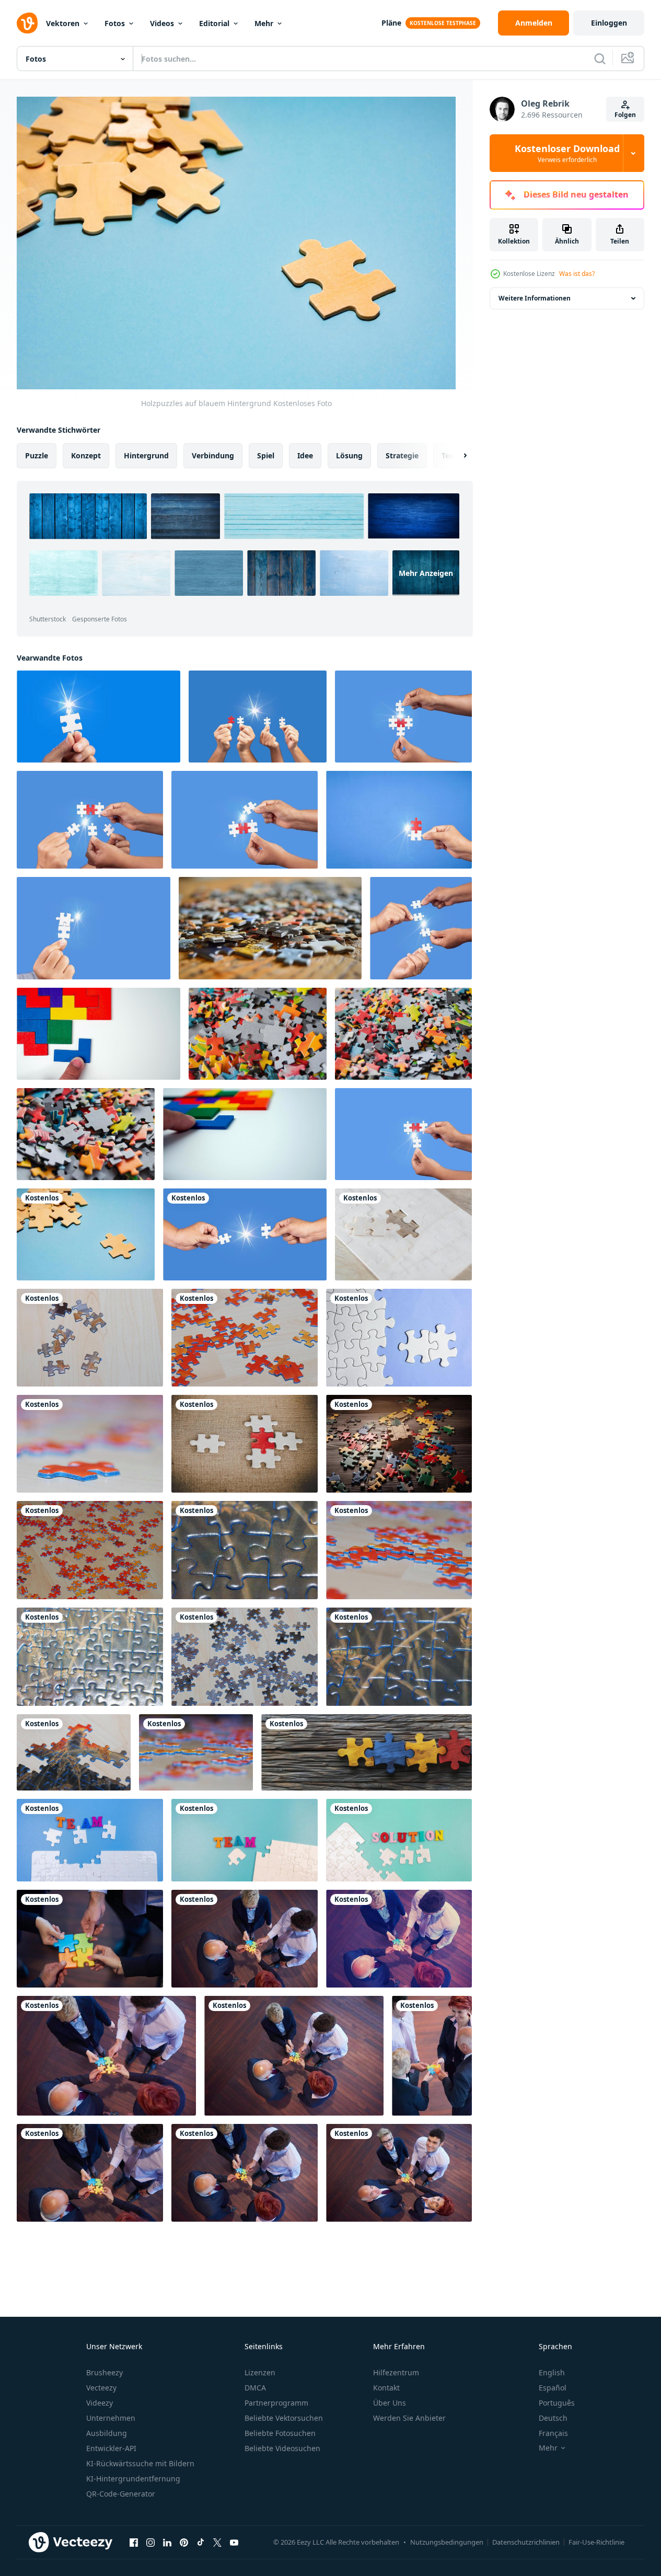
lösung (349, 455)
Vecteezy (101, 2388)
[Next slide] (456, 456)
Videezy (100, 2403)
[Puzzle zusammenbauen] (90, 1939)
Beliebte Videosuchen (282, 2448)
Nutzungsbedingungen (447, 2542)
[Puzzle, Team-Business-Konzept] (245, 1444)
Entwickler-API (111, 2448)
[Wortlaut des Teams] (90, 1840)
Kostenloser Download (567, 153)
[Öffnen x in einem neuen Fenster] (217, 2542)
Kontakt (386, 2388)
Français (553, 2433)
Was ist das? (577, 274)
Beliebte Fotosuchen (280, 2433)
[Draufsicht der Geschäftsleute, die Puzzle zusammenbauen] (432, 2056)
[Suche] (600, 59)
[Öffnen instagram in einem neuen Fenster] (150, 2542)
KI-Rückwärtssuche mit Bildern (140, 2463)
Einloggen (609, 23)
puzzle (37, 455)
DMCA (255, 2388)
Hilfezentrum (396, 2372)
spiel (266, 455)
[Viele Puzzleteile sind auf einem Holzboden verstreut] (399, 1550)
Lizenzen (260, 2372)
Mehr (264, 23)
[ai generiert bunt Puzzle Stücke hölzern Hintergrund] (367, 1752)
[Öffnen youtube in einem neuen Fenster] (234, 2542)
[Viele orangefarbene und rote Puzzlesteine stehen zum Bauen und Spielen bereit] (196, 1752)
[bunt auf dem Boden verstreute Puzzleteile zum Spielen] (245, 1657)
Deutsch (553, 2418)
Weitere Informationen (535, 298)
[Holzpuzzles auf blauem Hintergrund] (86, 1234)
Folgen (625, 115)
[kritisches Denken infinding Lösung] (399, 1840)
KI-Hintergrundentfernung (133, 2479)
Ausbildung (107, 2433)
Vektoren (63, 23)
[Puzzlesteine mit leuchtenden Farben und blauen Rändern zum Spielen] (74, 1752)
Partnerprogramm (276, 2403)
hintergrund (146, 455)
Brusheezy (105, 2372)
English (552, 2372)
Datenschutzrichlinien (526, 2542)
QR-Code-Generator (121, 2494)
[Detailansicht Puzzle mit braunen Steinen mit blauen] (245, 1550)
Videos (162, 23)
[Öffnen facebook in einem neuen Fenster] (134, 2542)
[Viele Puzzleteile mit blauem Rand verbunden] (90, 1657)
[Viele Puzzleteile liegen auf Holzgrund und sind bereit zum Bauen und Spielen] (90, 1338)
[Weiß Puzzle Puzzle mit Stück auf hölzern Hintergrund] (403, 1234)
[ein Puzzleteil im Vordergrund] (90, 1444)
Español (553, 2388)
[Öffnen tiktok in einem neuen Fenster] (201, 2542)
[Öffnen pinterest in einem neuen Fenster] (184, 2542)
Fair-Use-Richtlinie (596, 2542)
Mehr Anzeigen (426, 573)
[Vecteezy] (27, 23)
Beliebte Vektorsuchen (284, 2418)
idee (305, 455)
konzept (86, 455)
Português (557, 2403)
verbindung (213, 455)
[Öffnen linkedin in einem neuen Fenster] (167, 2542)
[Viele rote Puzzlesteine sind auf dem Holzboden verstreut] (90, 1550)
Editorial (214, 23)
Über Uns (390, 2403)
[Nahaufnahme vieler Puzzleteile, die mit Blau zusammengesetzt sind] (399, 1657)
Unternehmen (111, 2418)
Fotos (115, 23)
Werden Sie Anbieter (409, 2418)
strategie (402, 455)
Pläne (391, 23)
